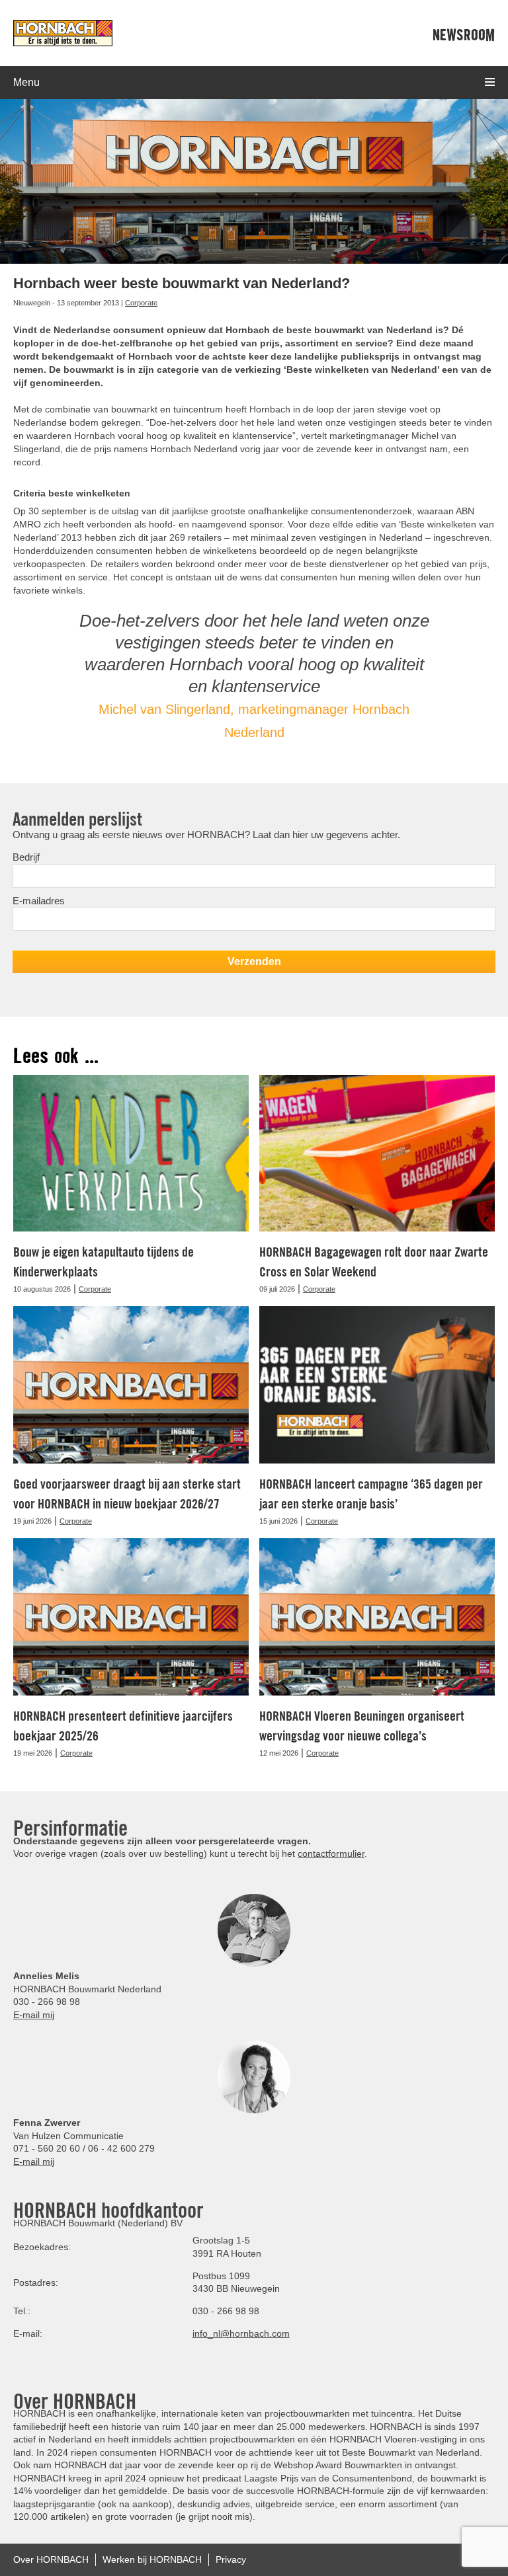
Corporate (141, 303)
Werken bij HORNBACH (152, 2559)
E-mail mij (34, 2015)
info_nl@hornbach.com (241, 2333)
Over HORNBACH (51, 2559)
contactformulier (331, 1854)
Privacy (231, 2559)
